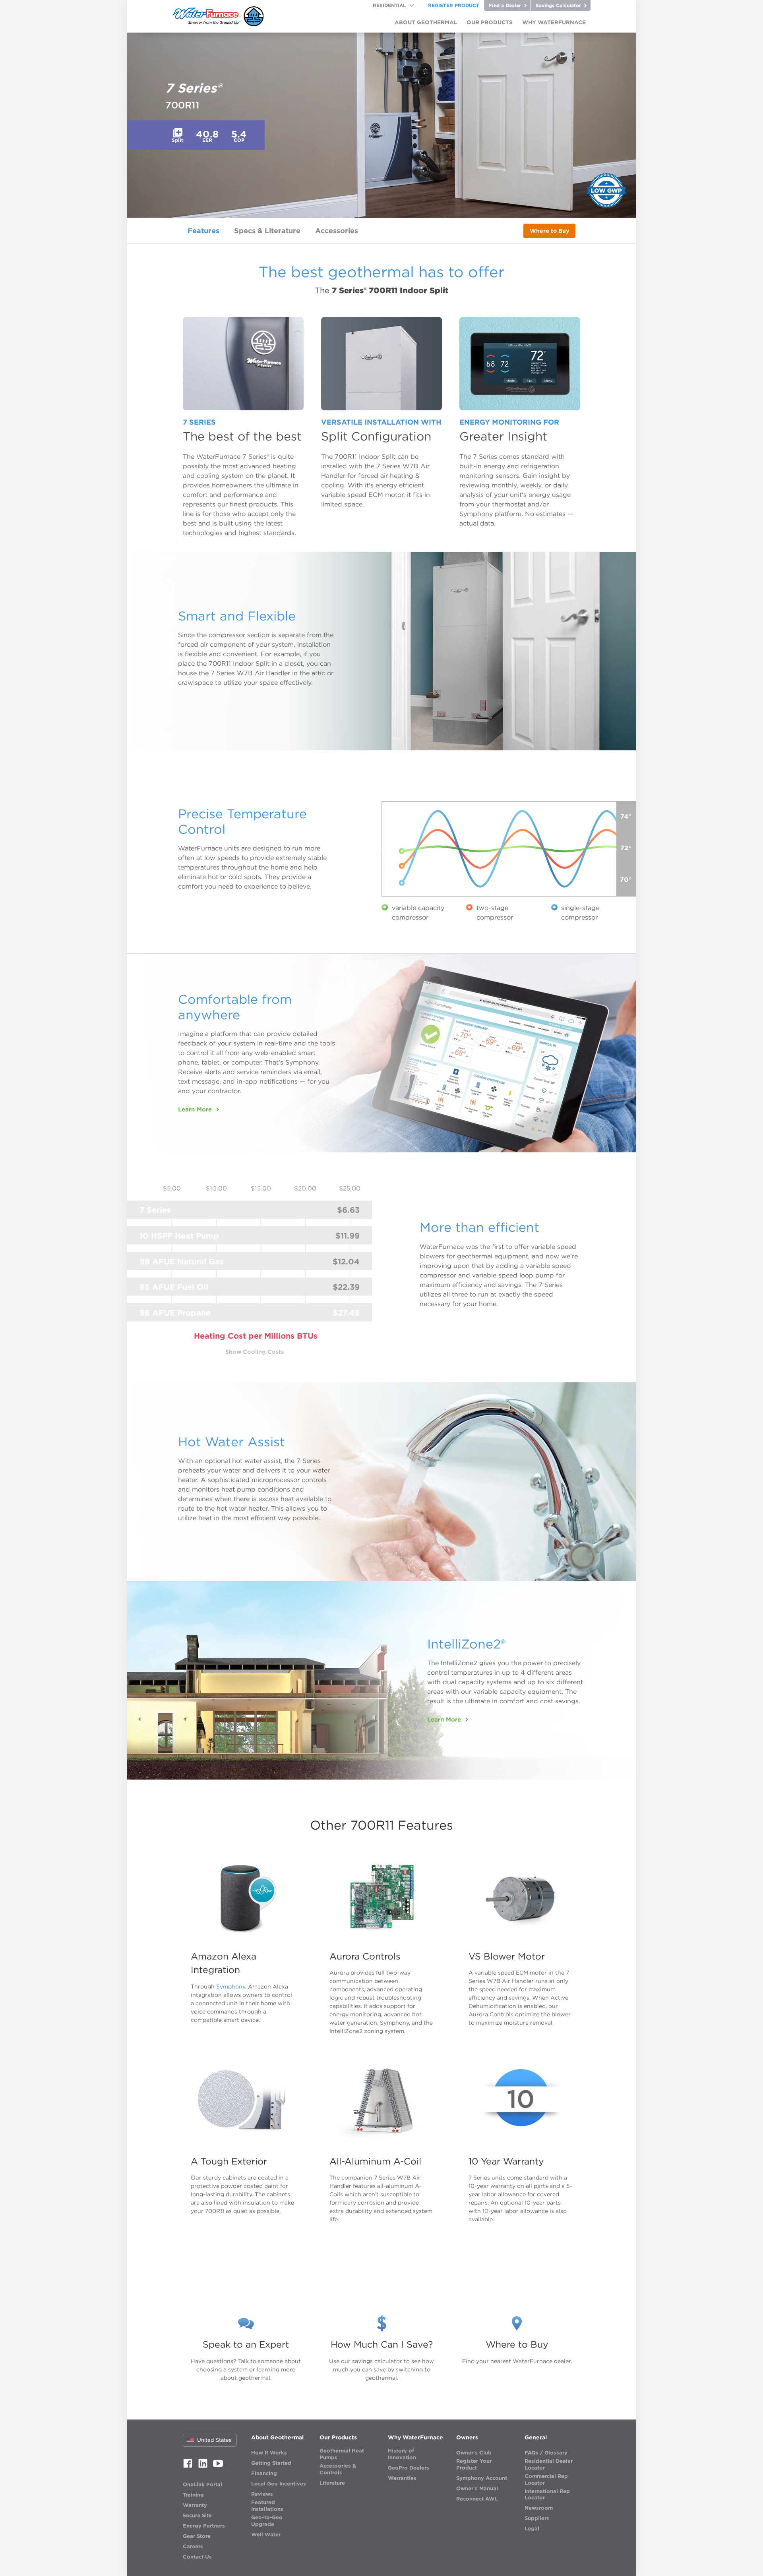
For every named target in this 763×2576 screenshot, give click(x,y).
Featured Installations (267, 2506)
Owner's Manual (477, 2488)
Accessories (337, 231)
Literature (332, 2483)
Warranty (195, 2505)
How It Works (269, 2453)
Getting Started (271, 2463)
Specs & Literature (267, 231)
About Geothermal (277, 2437)
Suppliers (537, 2518)
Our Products (338, 2437)
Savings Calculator (559, 5)
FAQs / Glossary (546, 2453)
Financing (264, 2473)
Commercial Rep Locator (546, 2479)
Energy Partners (204, 2526)
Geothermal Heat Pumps (342, 2454)
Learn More (195, 1109)
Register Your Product (474, 2464)
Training (193, 2495)
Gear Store (197, 2536)
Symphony (231, 1987)
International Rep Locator (547, 2495)
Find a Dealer (506, 5)
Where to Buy (549, 231)
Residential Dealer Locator (549, 2464)
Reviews (262, 2494)
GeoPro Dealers (409, 2468)
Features (203, 231)
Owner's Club (474, 2453)
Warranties (402, 2478)
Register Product (454, 5)
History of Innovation (402, 2454)
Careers (193, 2546)
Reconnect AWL (477, 2499)
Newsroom (539, 2508)
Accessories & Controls (338, 2469)
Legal (532, 2529)
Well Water (266, 2534)
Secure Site (197, 2515)
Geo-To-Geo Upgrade (267, 2521)
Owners (467, 2437)
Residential (389, 5)
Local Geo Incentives (279, 2484)
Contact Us (197, 2557)
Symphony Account (482, 2478)
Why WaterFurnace (415, 2437)
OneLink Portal (202, 2484)
